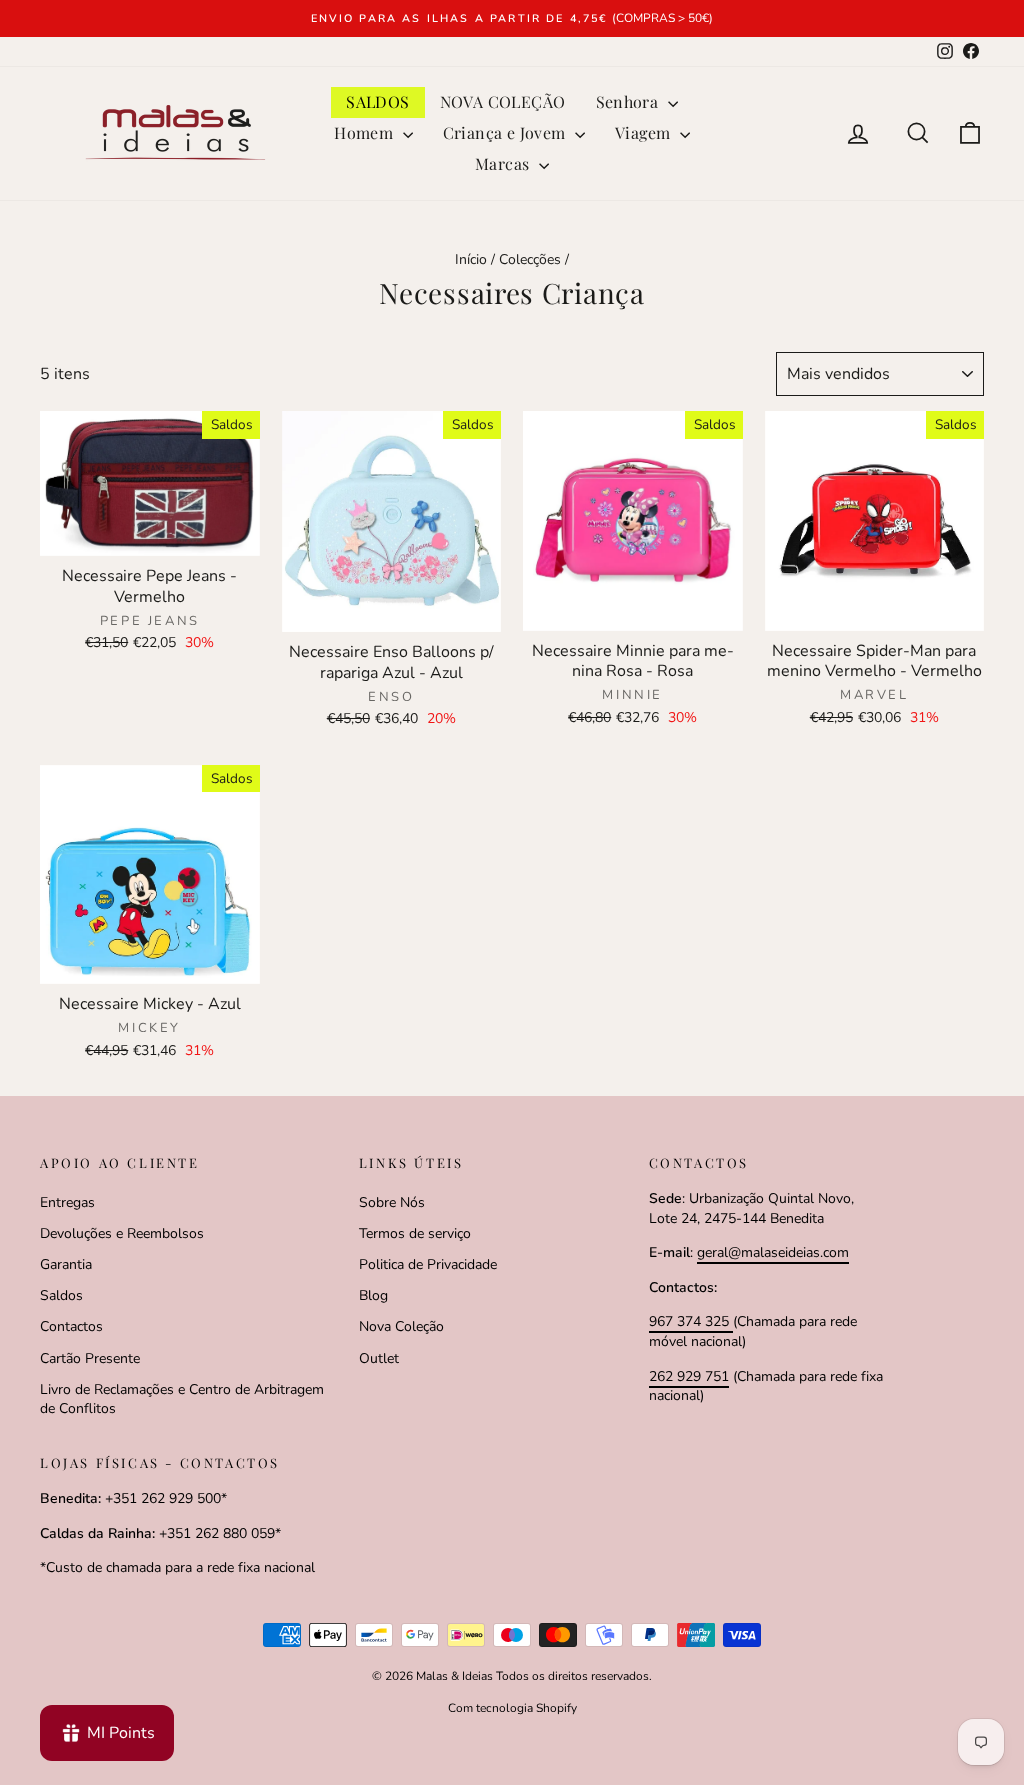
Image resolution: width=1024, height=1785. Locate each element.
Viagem (645, 132)
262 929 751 (689, 1376)
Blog (373, 1295)
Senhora (629, 101)
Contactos (71, 1326)
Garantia (66, 1264)
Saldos (61, 1295)
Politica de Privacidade (428, 1264)
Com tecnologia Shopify (512, 1708)
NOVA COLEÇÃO (503, 101)
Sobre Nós (392, 1202)
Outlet (379, 1358)
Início (471, 259)
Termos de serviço (415, 1233)
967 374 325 (691, 1321)
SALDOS (377, 101)
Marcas (504, 163)
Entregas (67, 1202)
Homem (365, 132)
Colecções (530, 259)
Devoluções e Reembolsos (122, 1233)
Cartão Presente (90, 1358)
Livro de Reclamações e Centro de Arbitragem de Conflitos (182, 1399)
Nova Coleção (401, 1326)
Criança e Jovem (506, 132)
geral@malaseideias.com (773, 1252)
